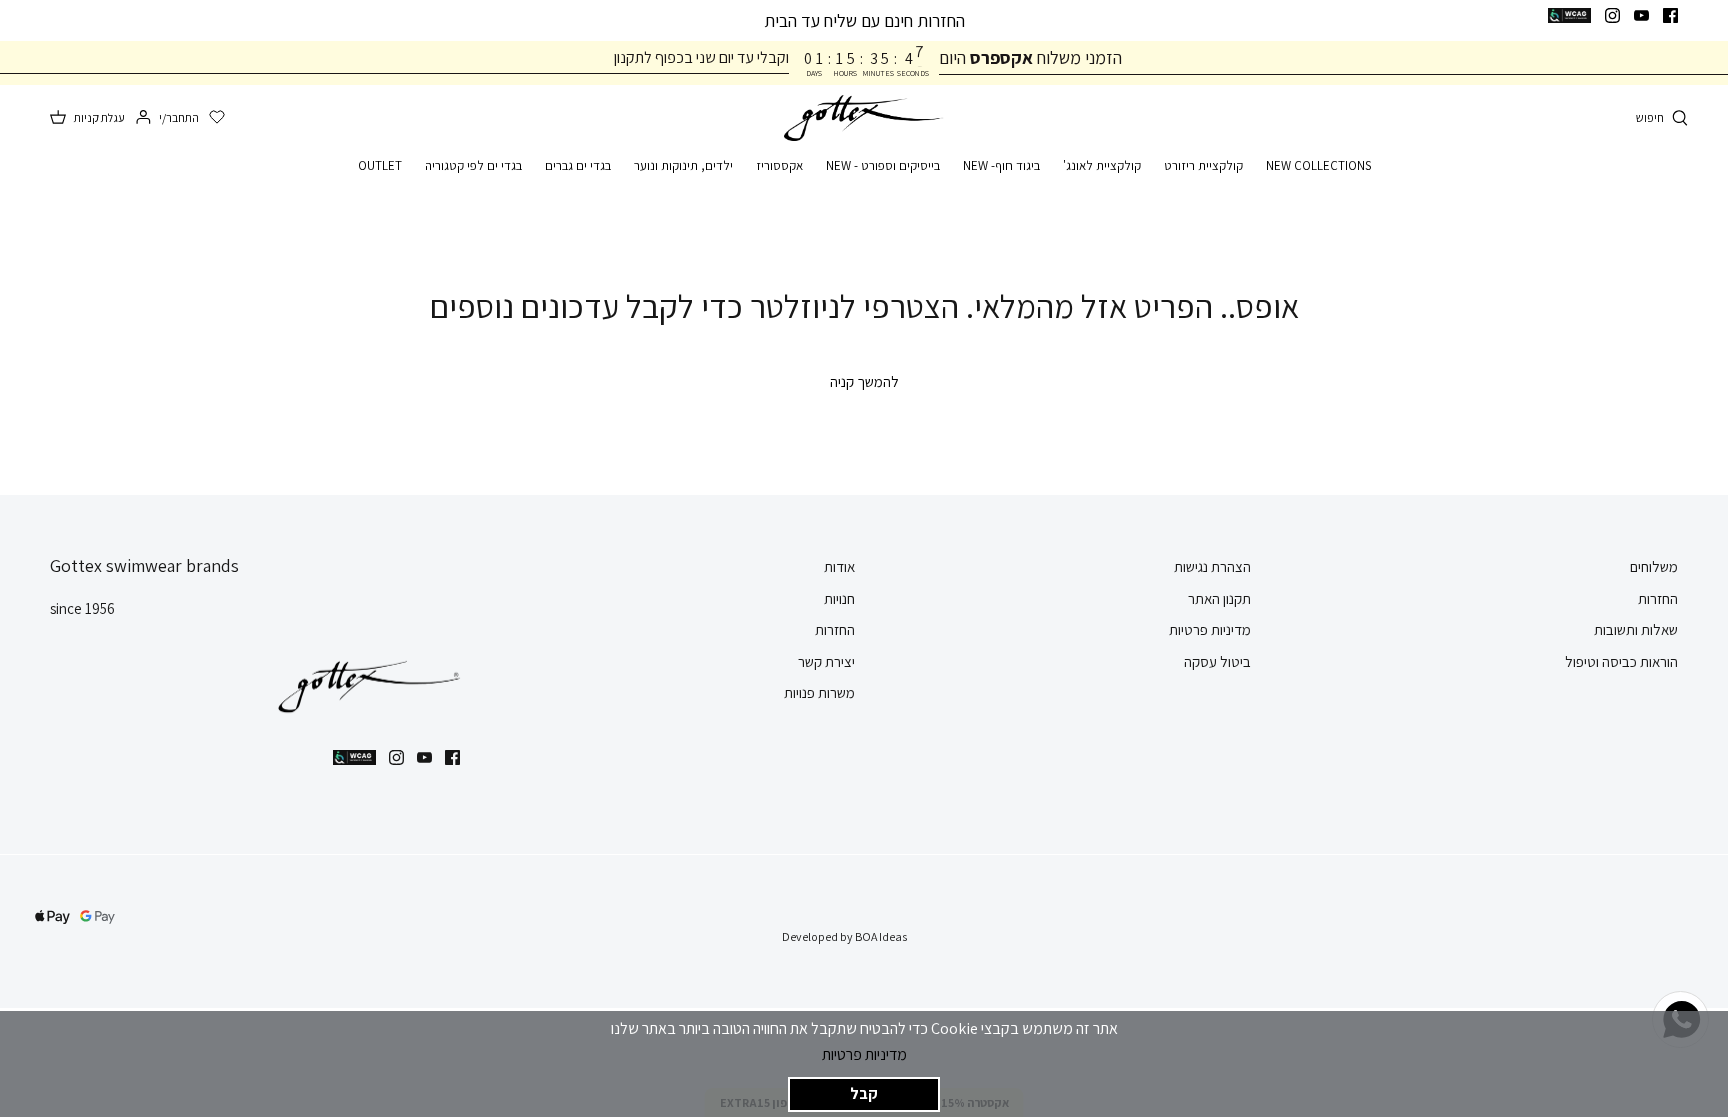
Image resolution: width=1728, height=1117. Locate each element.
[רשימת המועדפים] (217, 118)
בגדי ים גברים (578, 165)
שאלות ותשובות (1636, 629)
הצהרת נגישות (1212, 566)
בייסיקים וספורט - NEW (883, 165)
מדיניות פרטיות (864, 1054)
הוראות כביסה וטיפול (1621, 661)
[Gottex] (864, 118)
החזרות (1658, 598)
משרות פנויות (819, 692)
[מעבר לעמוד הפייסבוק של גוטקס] (1670, 15)
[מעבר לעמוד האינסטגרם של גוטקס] (1612, 15)
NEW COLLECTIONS (1318, 165)
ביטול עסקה (1217, 661)
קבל (864, 1093)
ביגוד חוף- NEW (1001, 165)
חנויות (839, 598)
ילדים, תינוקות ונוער (683, 165)
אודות (839, 566)
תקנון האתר (1219, 598)
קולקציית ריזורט (1203, 165)
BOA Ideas (881, 936)
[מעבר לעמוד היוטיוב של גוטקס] (1641, 15)
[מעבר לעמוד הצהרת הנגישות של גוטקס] (1569, 15)
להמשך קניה (864, 381)
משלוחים (1654, 566)
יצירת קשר (826, 661)
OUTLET (380, 165)
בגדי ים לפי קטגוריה (473, 165)
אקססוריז (779, 165)
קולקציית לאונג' (1102, 165)
